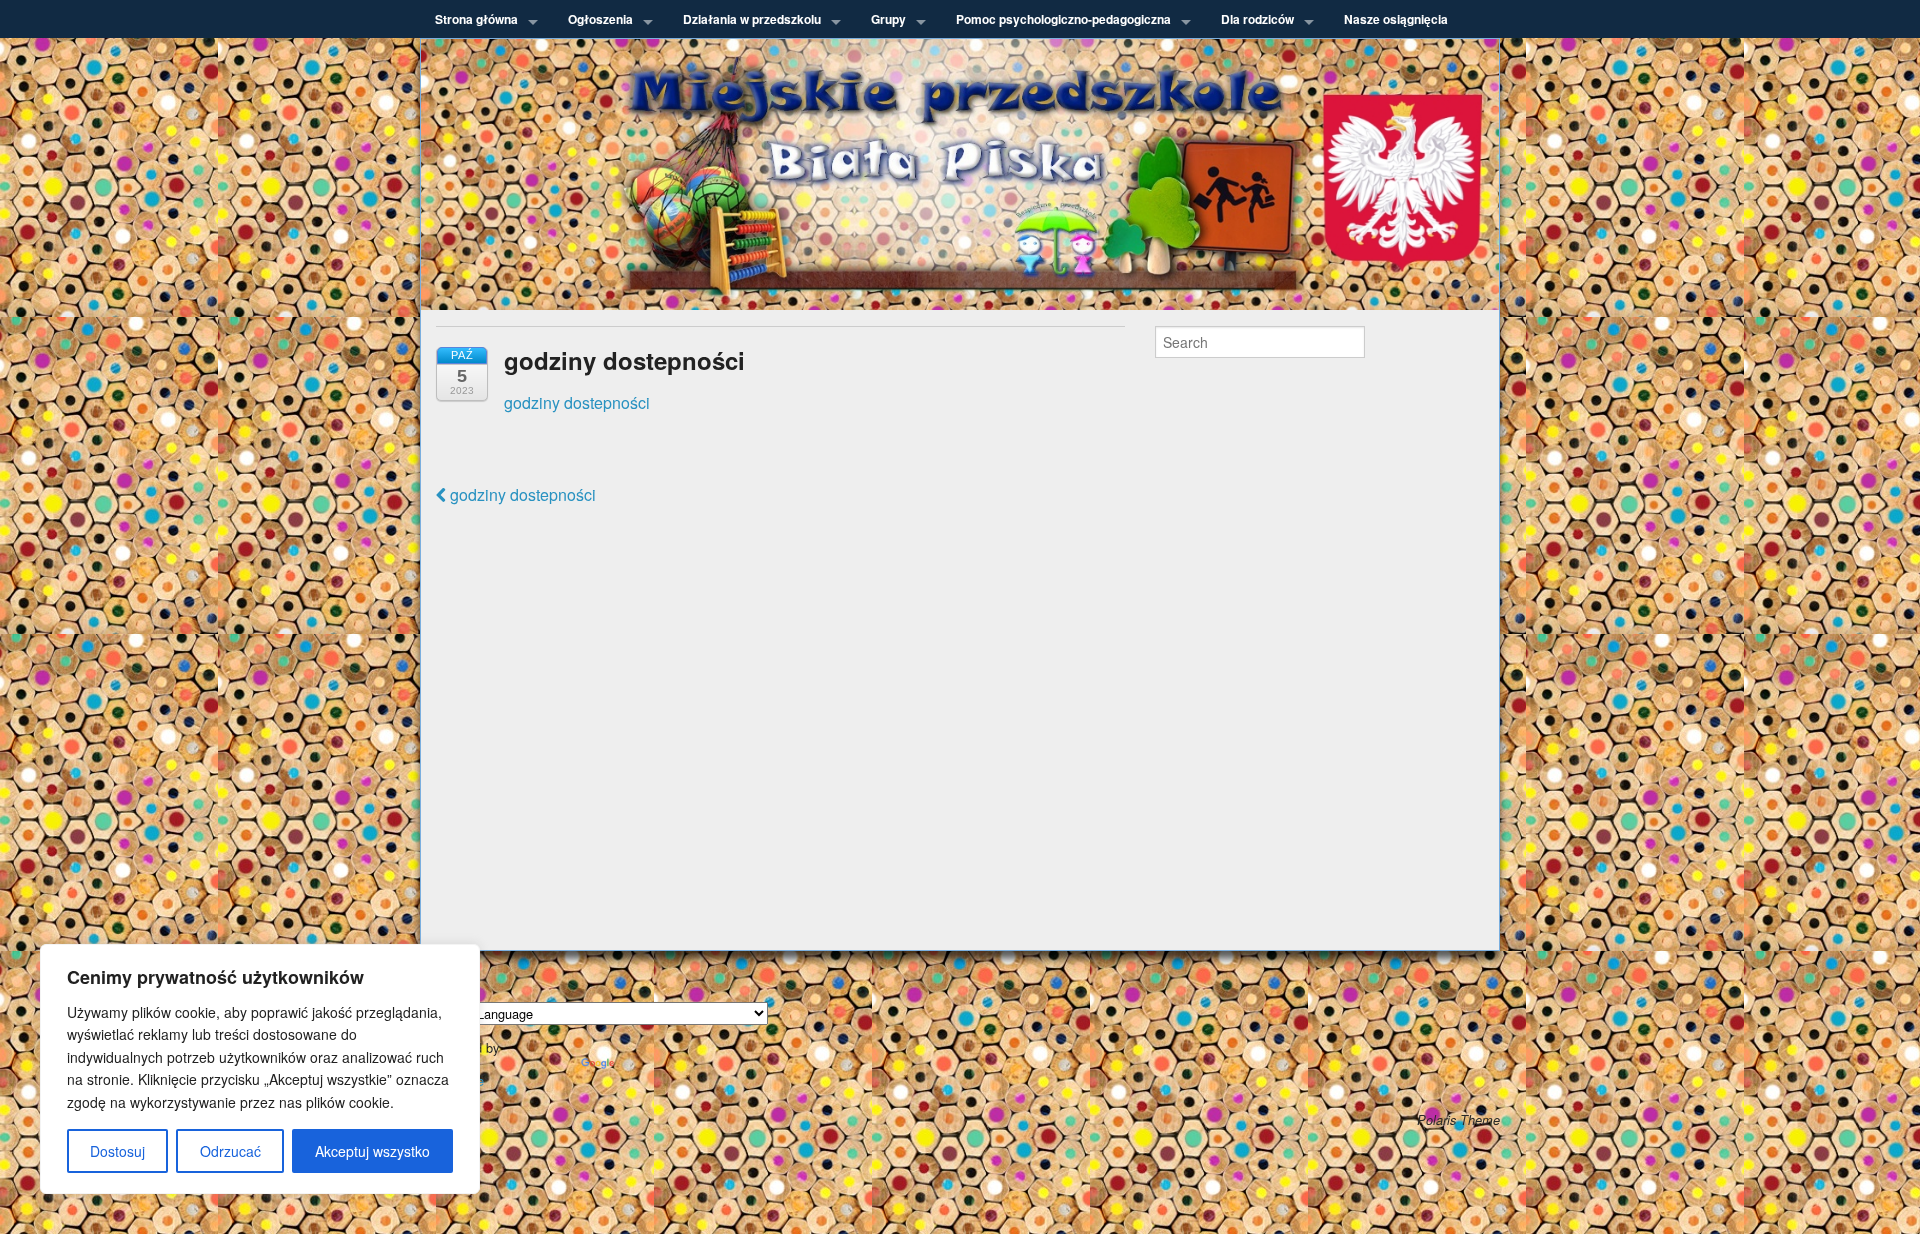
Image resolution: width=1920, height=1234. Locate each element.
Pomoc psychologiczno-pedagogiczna (1063, 19)
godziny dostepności (577, 402)
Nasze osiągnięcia (1396, 19)
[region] (260, 1069)
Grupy (888, 19)
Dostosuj (117, 1151)
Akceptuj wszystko (372, 1151)
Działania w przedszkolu (752, 19)
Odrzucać (230, 1151)
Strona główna (476, 19)
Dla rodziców (1257, 19)
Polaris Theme (1458, 1120)
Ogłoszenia (600, 19)
